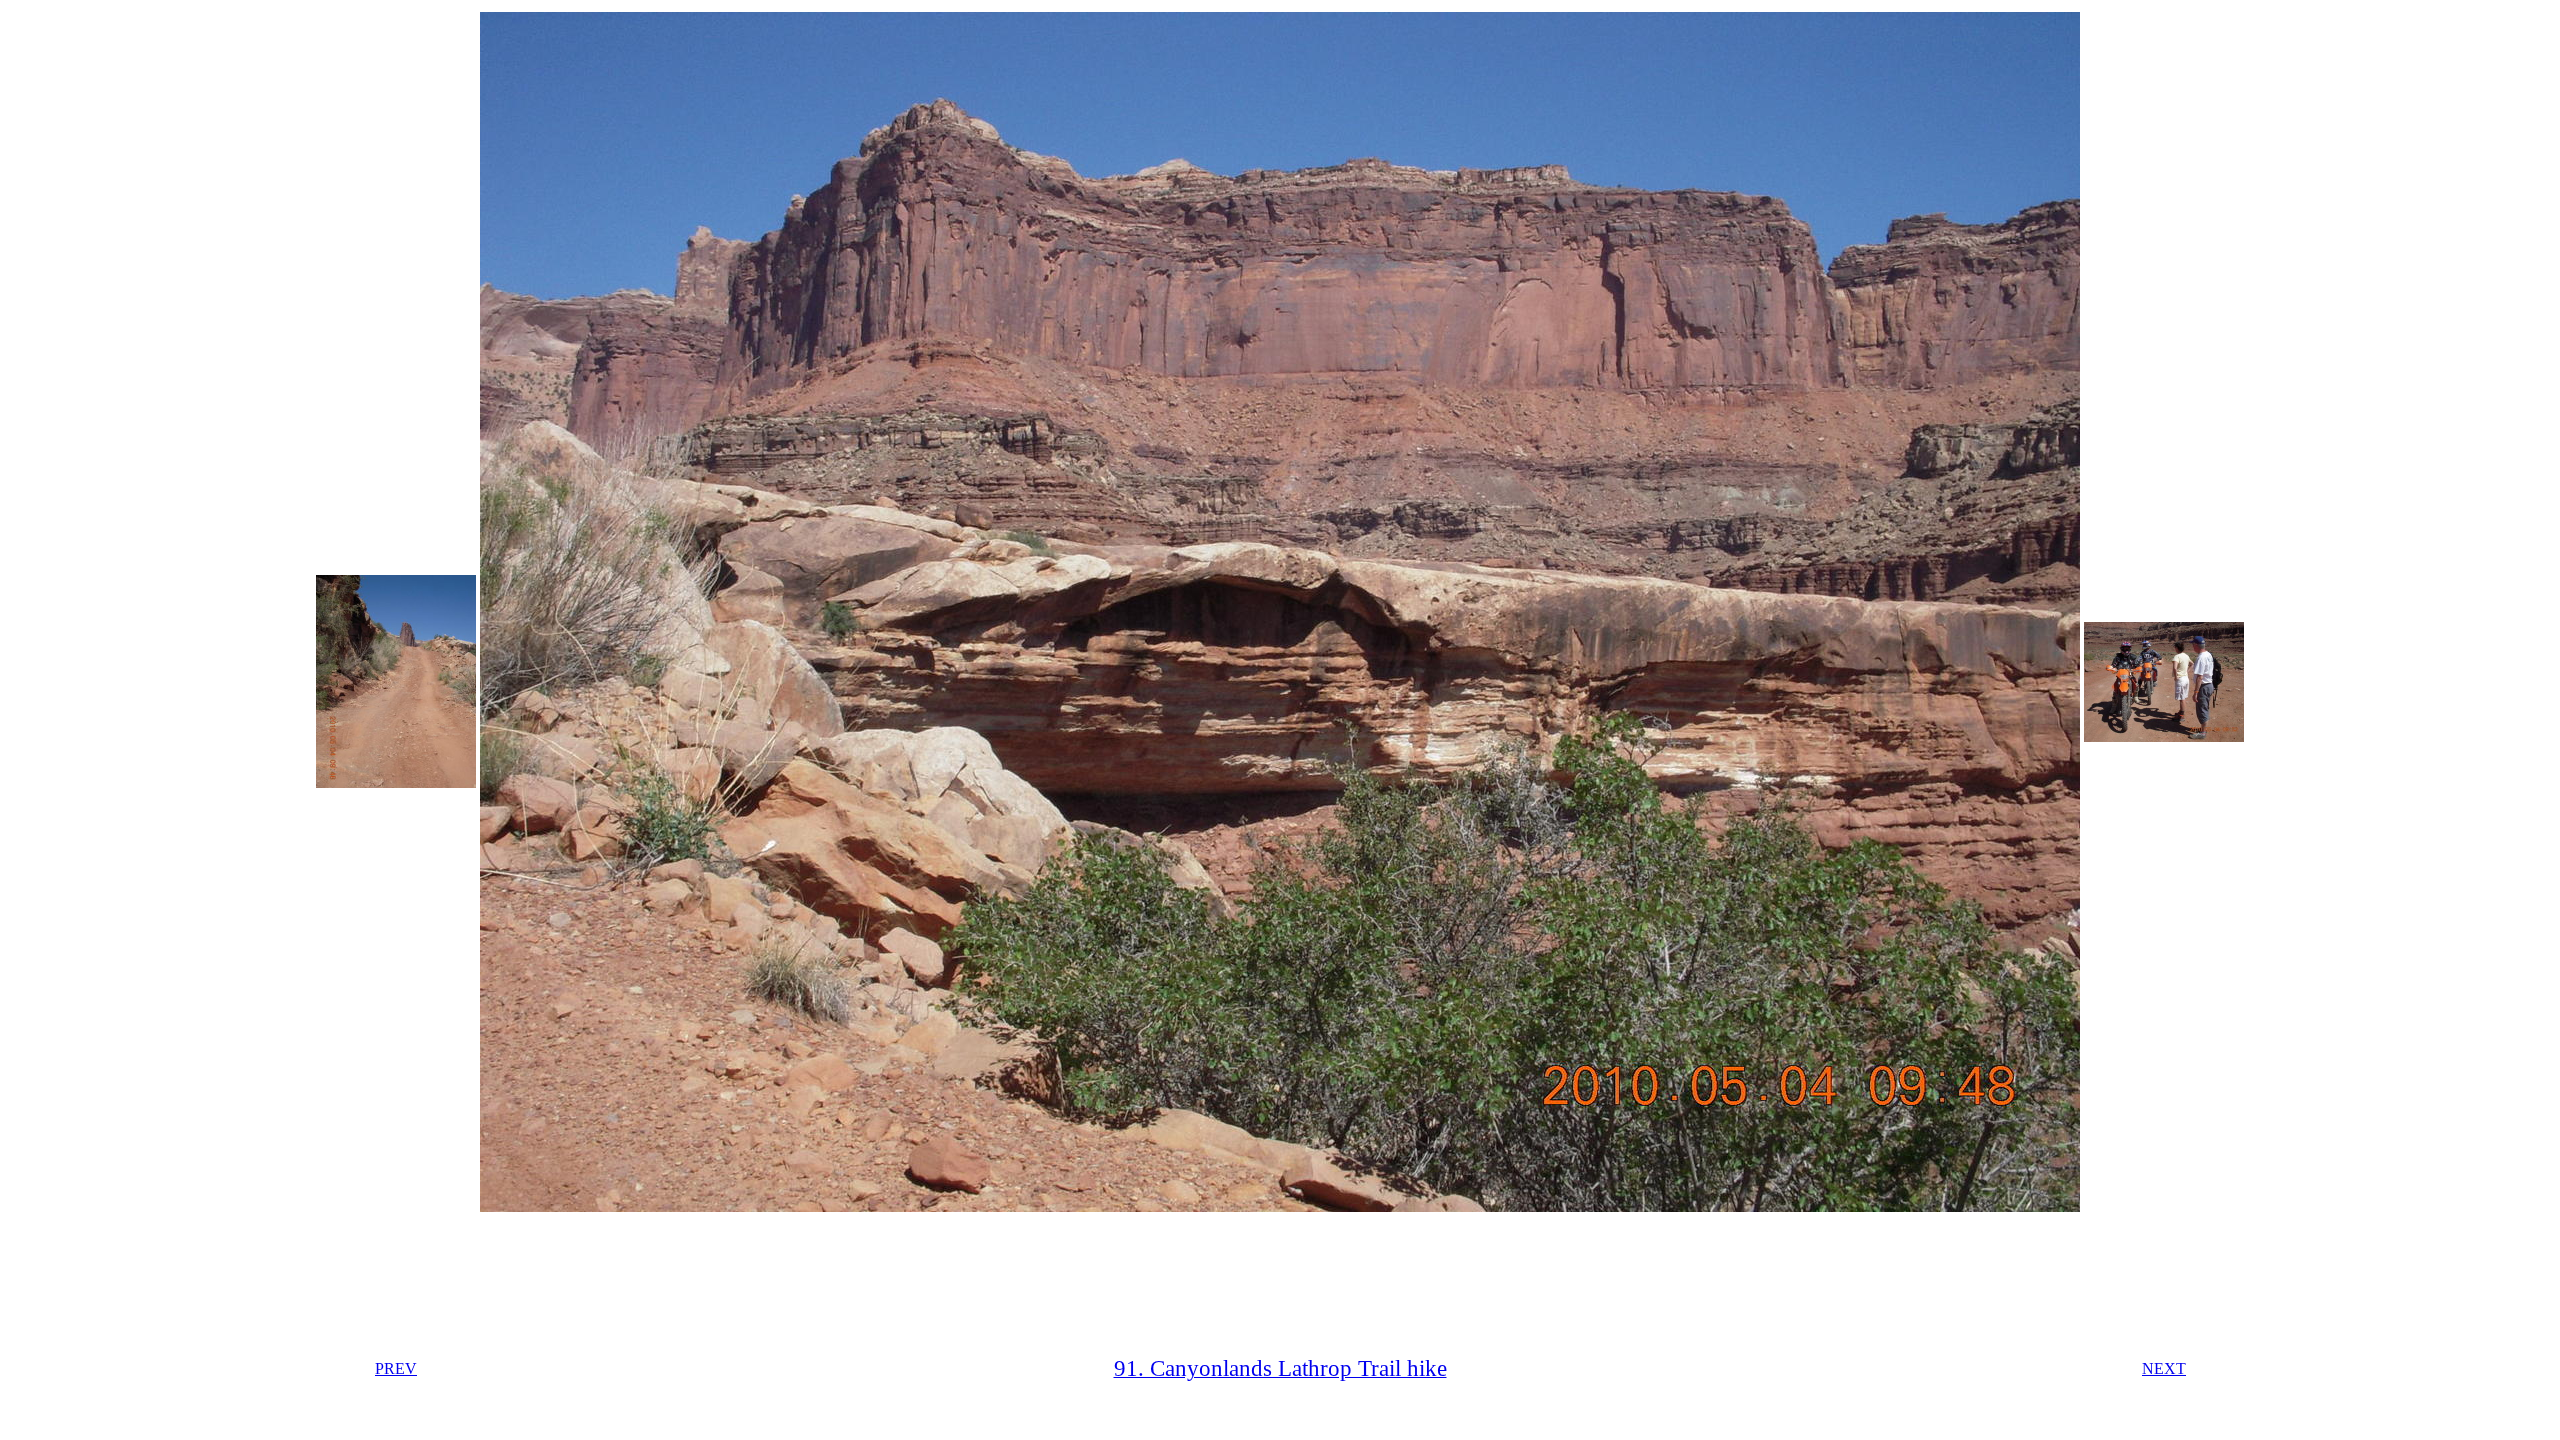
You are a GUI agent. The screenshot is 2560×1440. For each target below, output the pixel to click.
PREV (396, 1368)
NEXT (2164, 1368)
